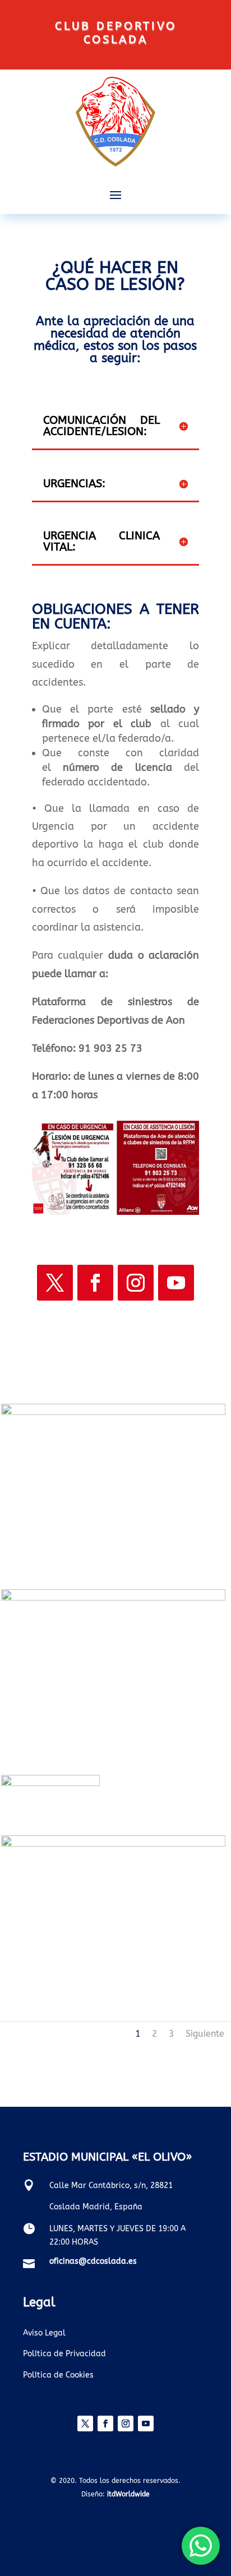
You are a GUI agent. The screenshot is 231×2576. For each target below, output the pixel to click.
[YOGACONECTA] (113, 1844)
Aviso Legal (44, 2333)
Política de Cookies (58, 2375)
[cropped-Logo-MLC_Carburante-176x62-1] (50, 1784)
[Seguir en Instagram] (136, 1283)
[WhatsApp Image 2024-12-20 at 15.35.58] (113, 1598)
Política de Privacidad (64, 2354)
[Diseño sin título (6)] (113, 1412)
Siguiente (205, 2034)
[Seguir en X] (55, 1283)
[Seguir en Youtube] (176, 1283)
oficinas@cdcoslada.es (93, 2261)
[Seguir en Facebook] (95, 1283)
